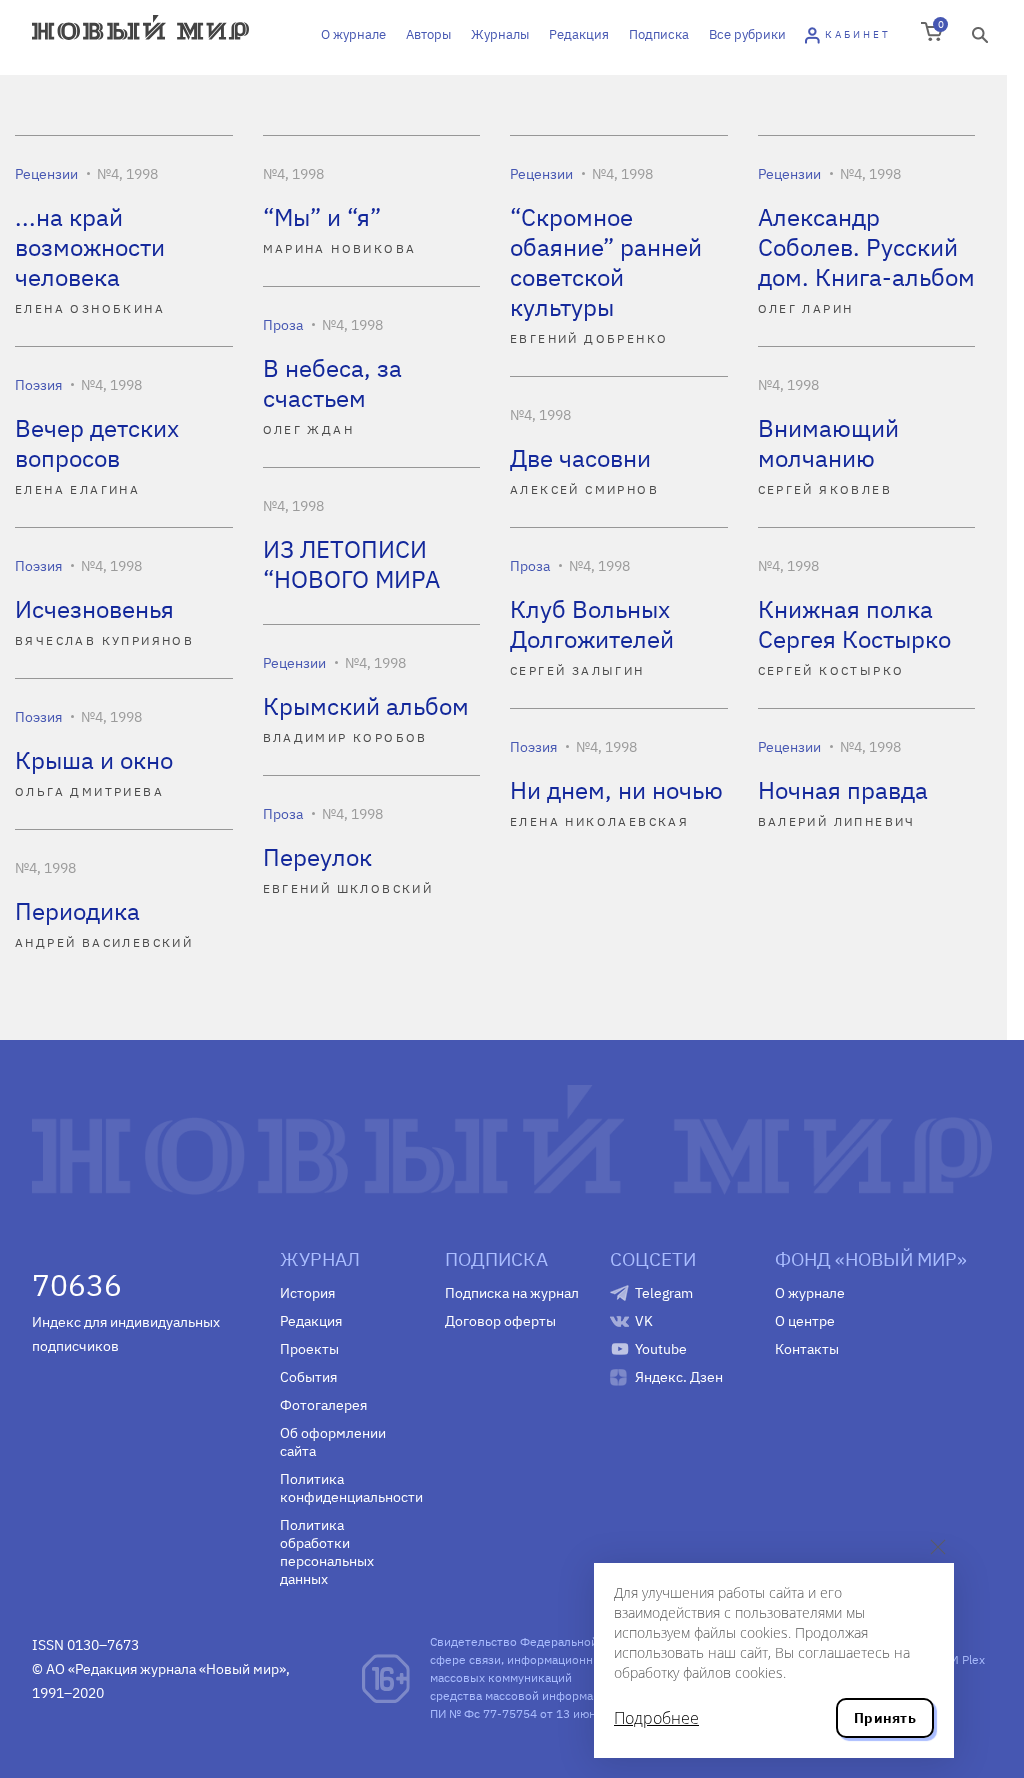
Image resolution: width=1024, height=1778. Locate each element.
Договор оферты (500, 1321)
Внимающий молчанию (828, 443)
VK (644, 1321)
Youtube (661, 1349)
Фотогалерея (323, 1405)
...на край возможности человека (90, 247)
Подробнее (656, 1718)
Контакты (807, 1349)
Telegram (664, 1293)
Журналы (500, 34)
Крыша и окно (94, 760)
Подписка (659, 34)
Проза (283, 325)
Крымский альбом (366, 706)
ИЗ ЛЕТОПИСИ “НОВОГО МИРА (351, 564)
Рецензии (46, 174)
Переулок (317, 857)
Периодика (77, 911)
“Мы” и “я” (322, 217)
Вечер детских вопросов (97, 443)
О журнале (353, 34)
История (307, 1293)
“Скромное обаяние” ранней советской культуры (606, 262)
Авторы (428, 34)
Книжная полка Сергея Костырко (854, 624)
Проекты (309, 1349)
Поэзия (38, 385)
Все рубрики (747, 34)
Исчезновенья (94, 609)
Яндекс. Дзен (679, 1377)
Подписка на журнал (512, 1293)
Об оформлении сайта (333, 1442)
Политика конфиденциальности (347, 1488)
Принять (885, 1718)
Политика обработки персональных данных (327, 1552)
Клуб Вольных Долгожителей (592, 624)
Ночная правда (843, 790)
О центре (805, 1321)
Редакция (579, 34)
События (308, 1377)
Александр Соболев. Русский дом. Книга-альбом (866, 247)
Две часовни (580, 458)
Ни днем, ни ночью (616, 790)
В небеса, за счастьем (332, 383)
